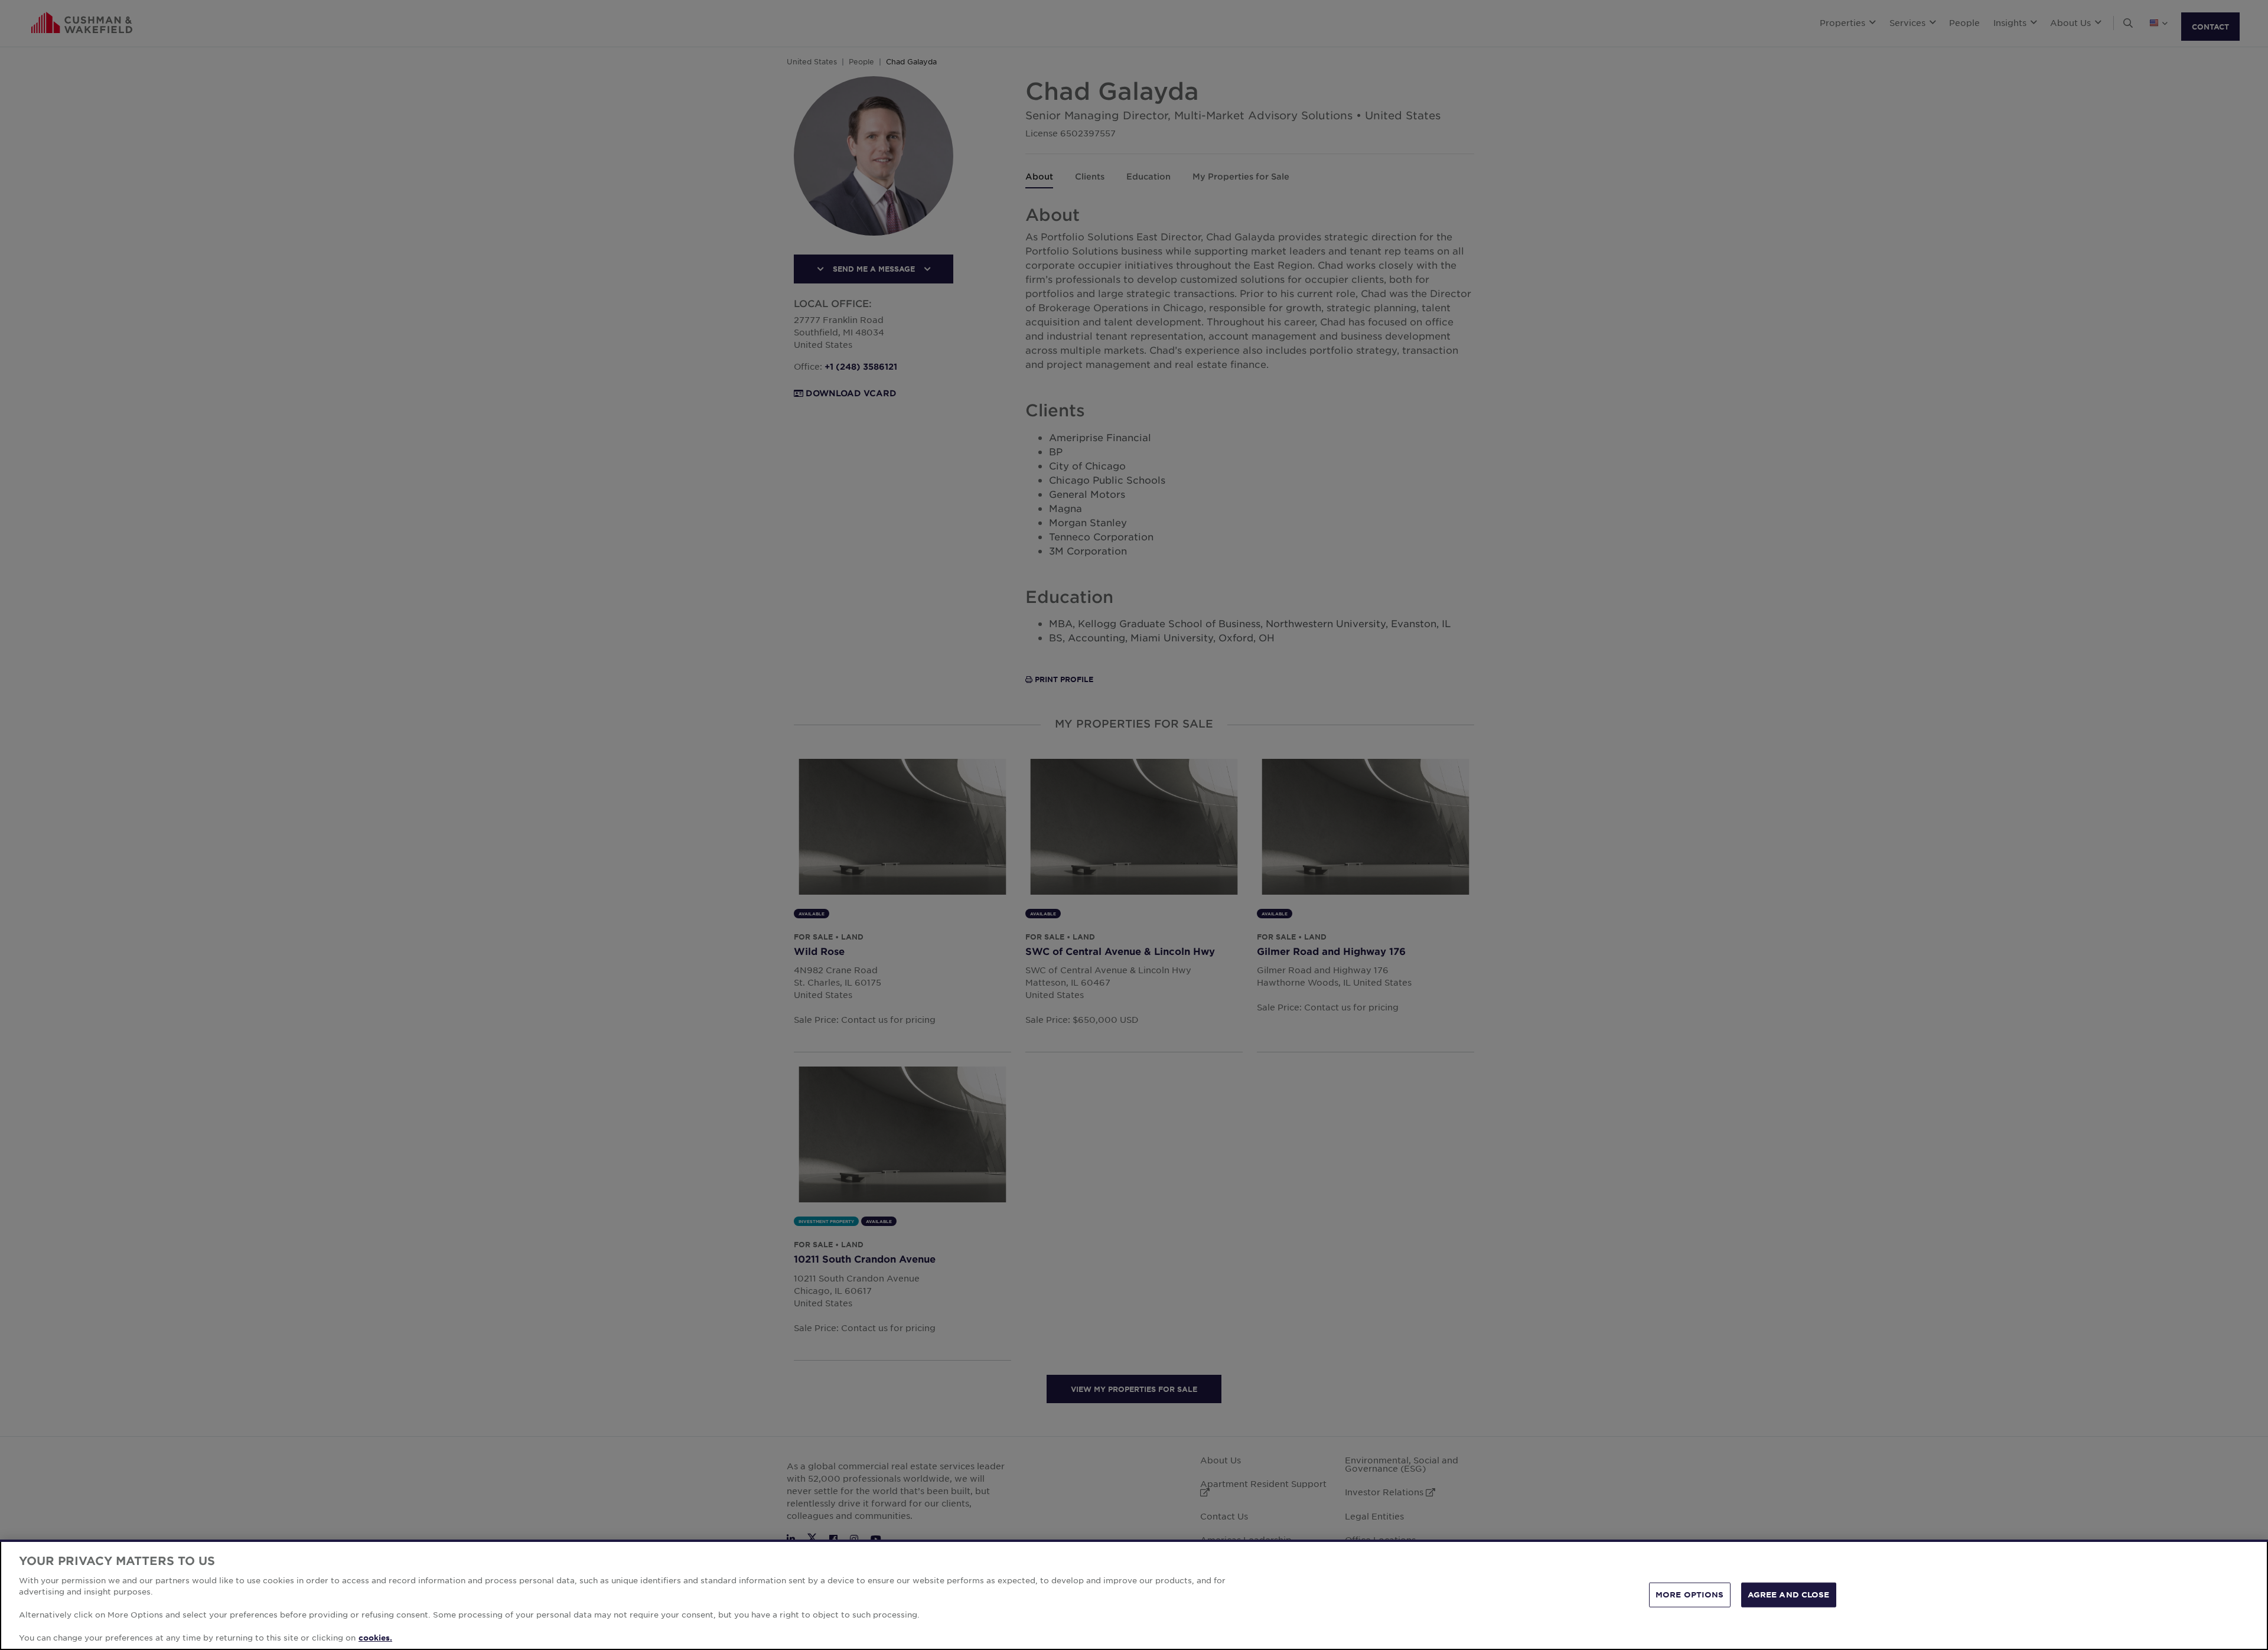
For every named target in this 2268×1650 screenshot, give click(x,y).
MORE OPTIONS (1690, 1594)
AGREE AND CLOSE (1789, 1594)
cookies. (375, 1638)
